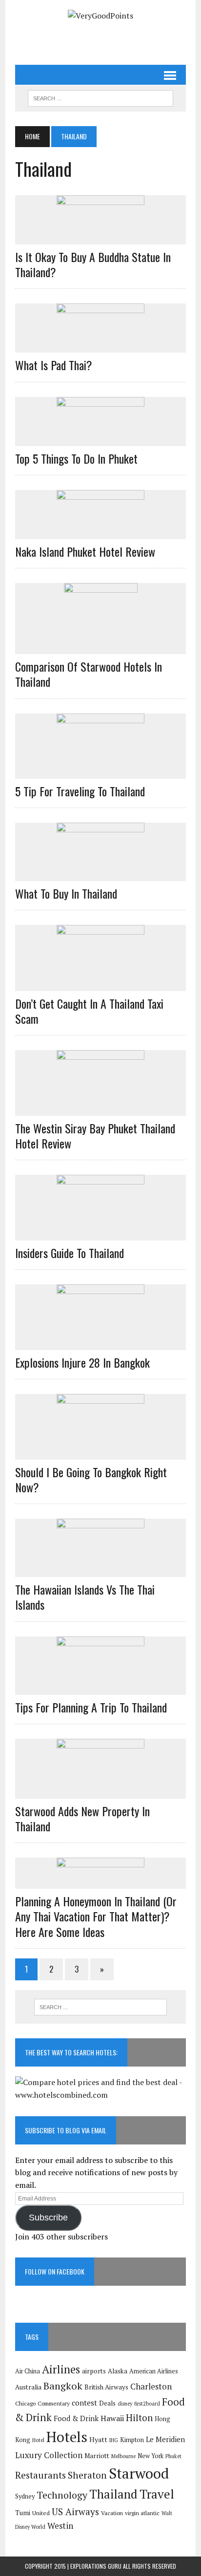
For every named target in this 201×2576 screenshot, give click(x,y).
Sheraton (87, 2475)
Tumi (23, 2513)
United (41, 2513)
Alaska (118, 2371)
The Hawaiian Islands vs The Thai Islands (85, 1597)
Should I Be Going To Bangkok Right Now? (91, 1479)
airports (94, 2371)
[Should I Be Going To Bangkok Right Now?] (100, 1453)
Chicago (25, 2403)
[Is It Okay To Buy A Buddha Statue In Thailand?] (100, 238)
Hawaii (112, 2418)
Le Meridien (165, 2439)
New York (151, 2456)
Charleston (151, 2386)
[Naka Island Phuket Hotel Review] (100, 532)
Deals (107, 2403)
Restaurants (40, 2475)
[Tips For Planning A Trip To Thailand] (100, 1688)
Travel (157, 2494)
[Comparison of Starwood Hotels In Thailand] (101, 648)
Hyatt (98, 2439)
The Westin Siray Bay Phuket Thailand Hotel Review (95, 1136)
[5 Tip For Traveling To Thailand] (100, 772)
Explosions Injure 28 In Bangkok (82, 1362)
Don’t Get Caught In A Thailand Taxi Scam (89, 1011)
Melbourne (123, 2456)
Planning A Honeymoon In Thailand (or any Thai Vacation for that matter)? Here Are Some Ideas (96, 1916)
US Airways (75, 2511)
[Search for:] (100, 2007)
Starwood (139, 2473)
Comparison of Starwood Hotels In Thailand (89, 674)
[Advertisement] (108, 39)
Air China (28, 2371)
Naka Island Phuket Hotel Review (85, 551)
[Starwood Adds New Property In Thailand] (100, 1792)
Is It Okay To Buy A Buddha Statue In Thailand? (93, 264)
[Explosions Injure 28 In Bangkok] (100, 1343)
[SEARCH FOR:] (100, 97)
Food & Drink (76, 2418)
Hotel (38, 2440)
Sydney (25, 2496)
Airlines (61, 2369)
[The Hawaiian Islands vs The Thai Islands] (100, 1571)
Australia (28, 2387)
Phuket (173, 2456)
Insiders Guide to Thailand (70, 1253)
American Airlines (154, 2371)
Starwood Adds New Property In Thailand (82, 1818)
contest (84, 2403)
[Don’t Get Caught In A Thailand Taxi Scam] (100, 984)
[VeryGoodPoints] (100, 16)
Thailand (113, 2494)
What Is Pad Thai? (54, 365)
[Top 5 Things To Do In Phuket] (100, 439)
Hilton (139, 2417)
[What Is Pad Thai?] (100, 346)
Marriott (97, 2456)
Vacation (112, 2513)
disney (125, 2404)
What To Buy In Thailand (66, 893)
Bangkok (63, 2386)
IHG (114, 2440)
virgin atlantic (142, 2513)
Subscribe (48, 2218)
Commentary (54, 2403)
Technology (62, 2495)
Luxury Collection (49, 2455)
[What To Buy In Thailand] (100, 874)
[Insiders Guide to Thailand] (100, 1234)
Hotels (67, 2437)
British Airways (106, 2387)
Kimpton (132, 2440)
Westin (60, 2526)
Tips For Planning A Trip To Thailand (91, 1707)
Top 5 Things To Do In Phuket (76, 458)
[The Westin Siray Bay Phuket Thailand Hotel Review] (100, 1109)
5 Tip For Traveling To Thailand (80, 791)
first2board (147, 2404)
